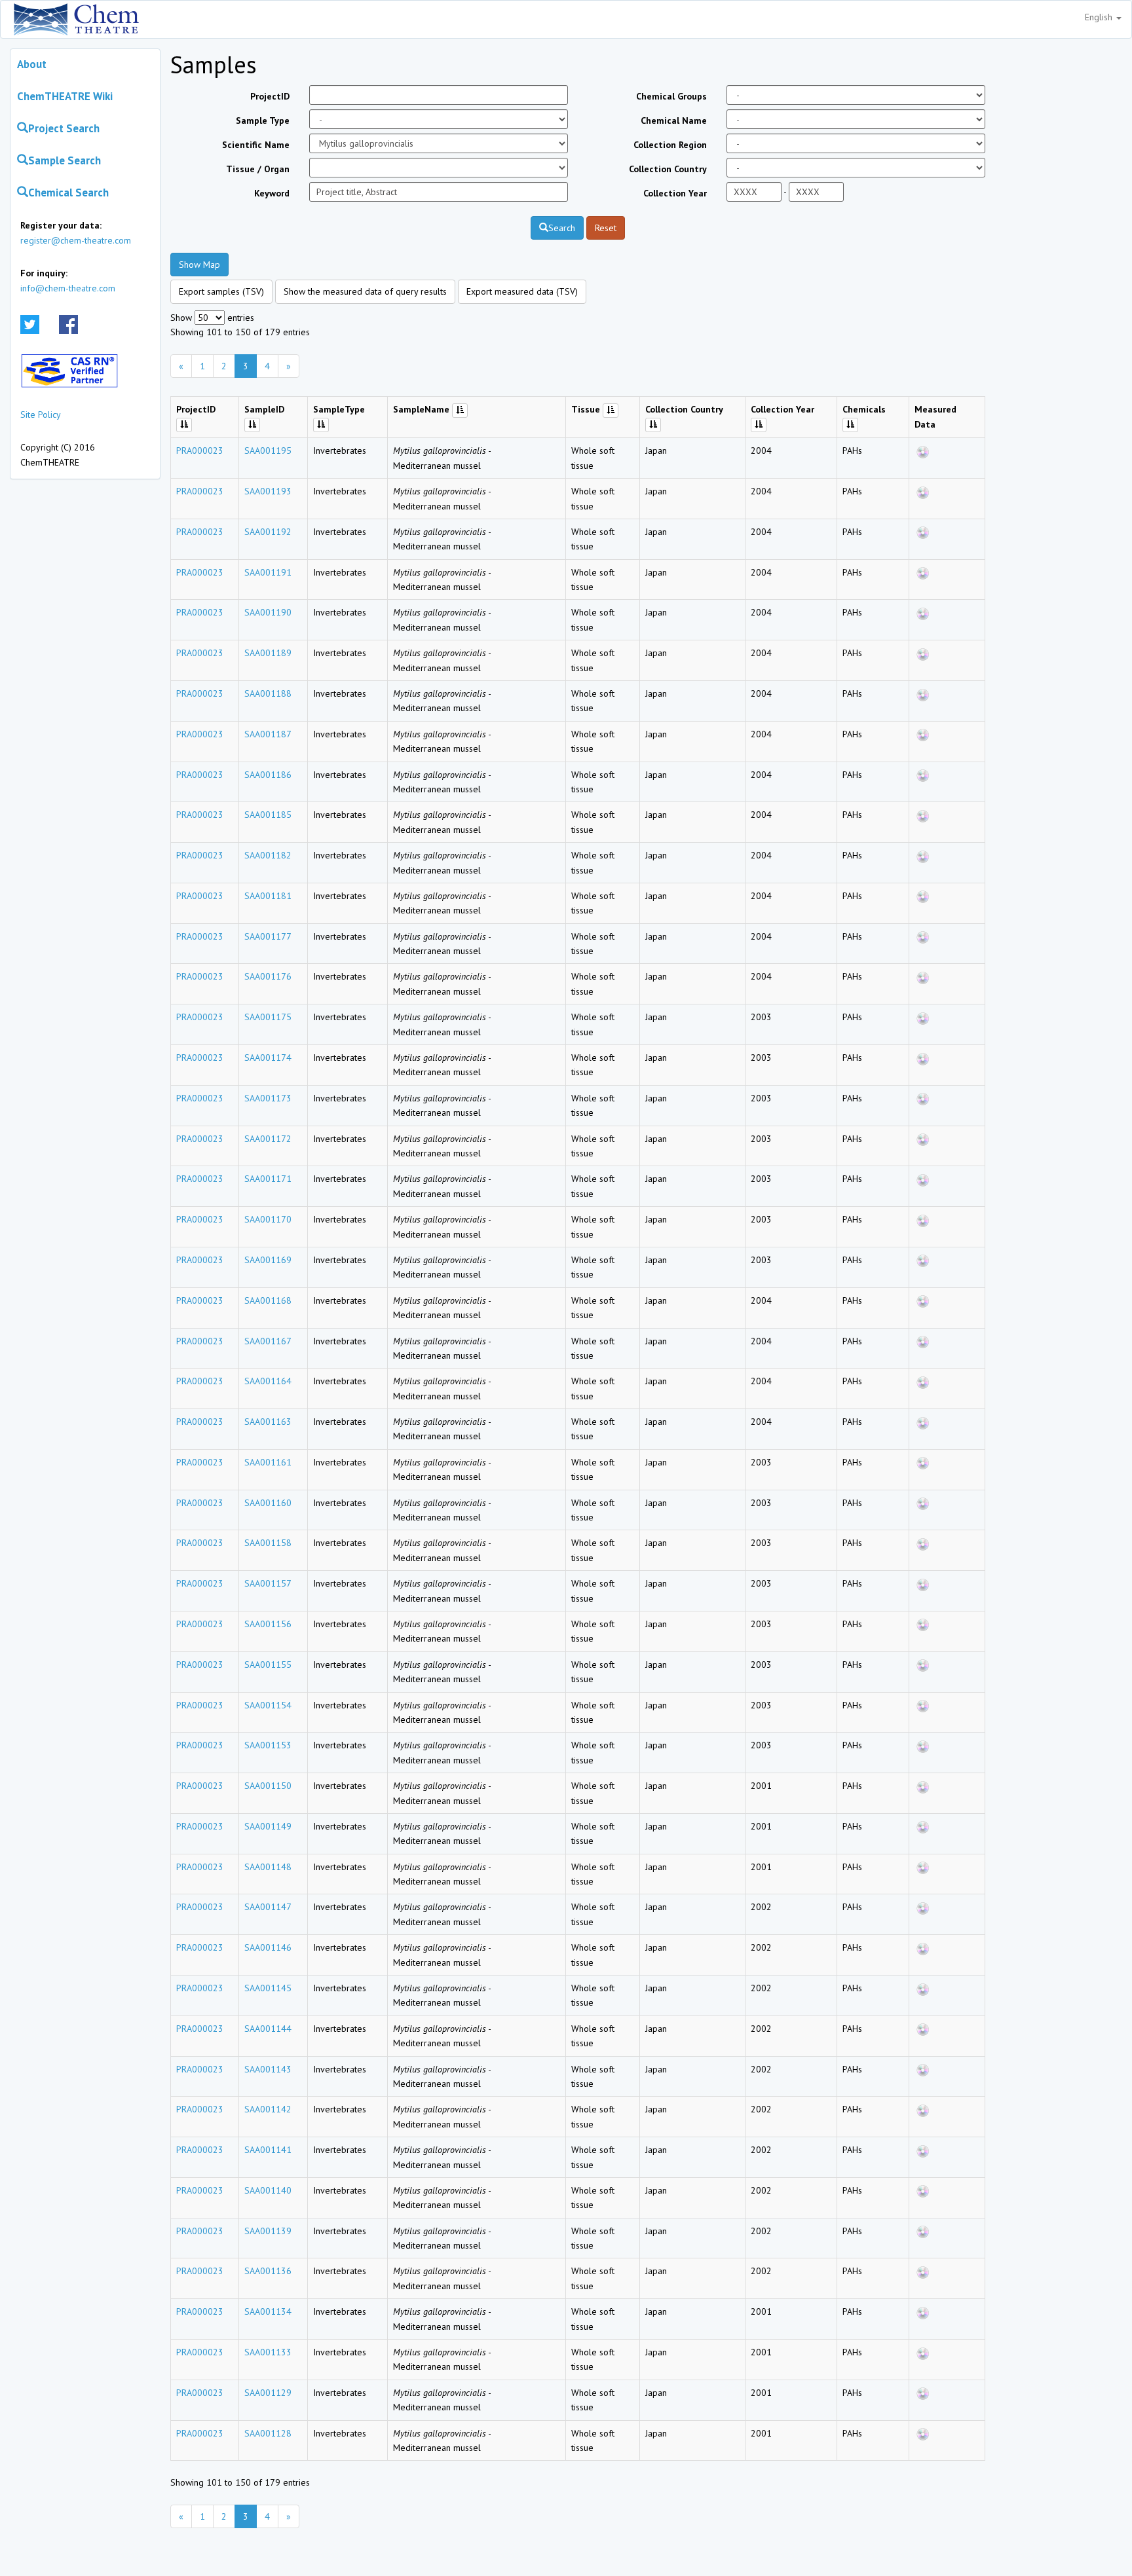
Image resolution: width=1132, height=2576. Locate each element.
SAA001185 (268, 815)
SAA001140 (268, 2190)
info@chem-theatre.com (68, 288)
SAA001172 (268, 1139)
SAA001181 (268, 896)
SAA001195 (268, 451)
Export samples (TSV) (221, 291)
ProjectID (270, 96)
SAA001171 (268, 1179)
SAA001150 (268, 1786)
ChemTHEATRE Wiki (65, 96)
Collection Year (675, 193)
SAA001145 (268, 1988)
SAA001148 (268, 1867)
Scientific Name (256, 145)
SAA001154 (268, 1705)
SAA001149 (268, 1826)
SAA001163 (268, 1422)
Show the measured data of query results (365, 291)
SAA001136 (268, 2271)
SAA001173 (268, 1098)
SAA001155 (268, 1665)
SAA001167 (268, 1341)
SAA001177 (268, 936)
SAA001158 (268, 1543)
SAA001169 (268, 1260)
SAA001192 (268, 532)
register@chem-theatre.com (76, 240)
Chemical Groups (671, 96)
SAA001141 (268, 2150)
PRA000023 (200, 451)
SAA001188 (268, 693)
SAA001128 (268, 2433)
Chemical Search (68, 193)
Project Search (64, 128)
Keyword (272, 193)
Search (562, 228)
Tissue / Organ (258, 169)
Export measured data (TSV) (522, 291)
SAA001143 (268, 2069)
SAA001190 (268, 612)
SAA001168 (268, 1300)
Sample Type (263, 120)
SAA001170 (268, 1219)
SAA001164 (268, 1381)
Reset (606, 228)
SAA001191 (268, 572)
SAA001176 (268, 976)
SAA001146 (268, 1947)
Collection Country (668, 169)
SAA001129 (268, 2393)
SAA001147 (268, 1907)
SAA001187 (268, 734)
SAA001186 (268, 775)
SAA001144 (268, 2029)
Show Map (199, 265)
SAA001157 (268, 1583)
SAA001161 (268, 1462)
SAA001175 (268, 1017)
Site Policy (41, 414)
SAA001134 (268, 2311)
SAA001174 (268, 1058)
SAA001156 (268, 1624)
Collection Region (670, 145)
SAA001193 (268, 491)
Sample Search (65, 160)
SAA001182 (268, 855)
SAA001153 (268, 1745)
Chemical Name (674, 120)
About (32, 64)
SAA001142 (268, 2109)
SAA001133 (268, 2352)
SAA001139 (268, 2231)
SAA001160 (268, 1503)
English (1100, 17)
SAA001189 (268, 653)
